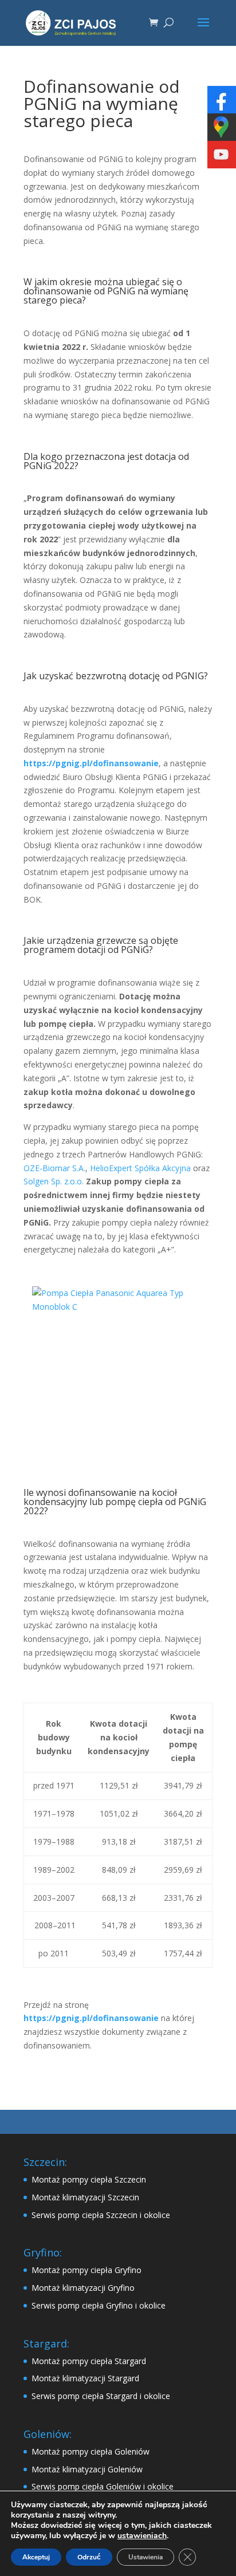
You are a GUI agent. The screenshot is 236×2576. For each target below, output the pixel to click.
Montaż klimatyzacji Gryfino (83, 2288)
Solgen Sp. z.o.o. (54, 1181)
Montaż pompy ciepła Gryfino (86, 2270)
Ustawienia (145, 2557)
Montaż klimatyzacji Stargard (85, 2378)
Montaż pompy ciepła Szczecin (89, 2179)
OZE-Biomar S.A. (54, 1168)
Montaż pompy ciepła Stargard (89, 2361)
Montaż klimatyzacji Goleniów (87, 2469)
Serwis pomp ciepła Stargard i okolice (101, 2396)
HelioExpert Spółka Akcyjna (140, 1168)
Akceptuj (36, 2557)
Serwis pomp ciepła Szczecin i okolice (101, 2215)
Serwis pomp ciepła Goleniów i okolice (103, 2486)
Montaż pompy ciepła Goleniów (91, 2451)
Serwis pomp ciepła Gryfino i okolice (99, 2305)
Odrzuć (89, 2557)
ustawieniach (142, 2536)
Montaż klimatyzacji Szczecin (85, 2197)
